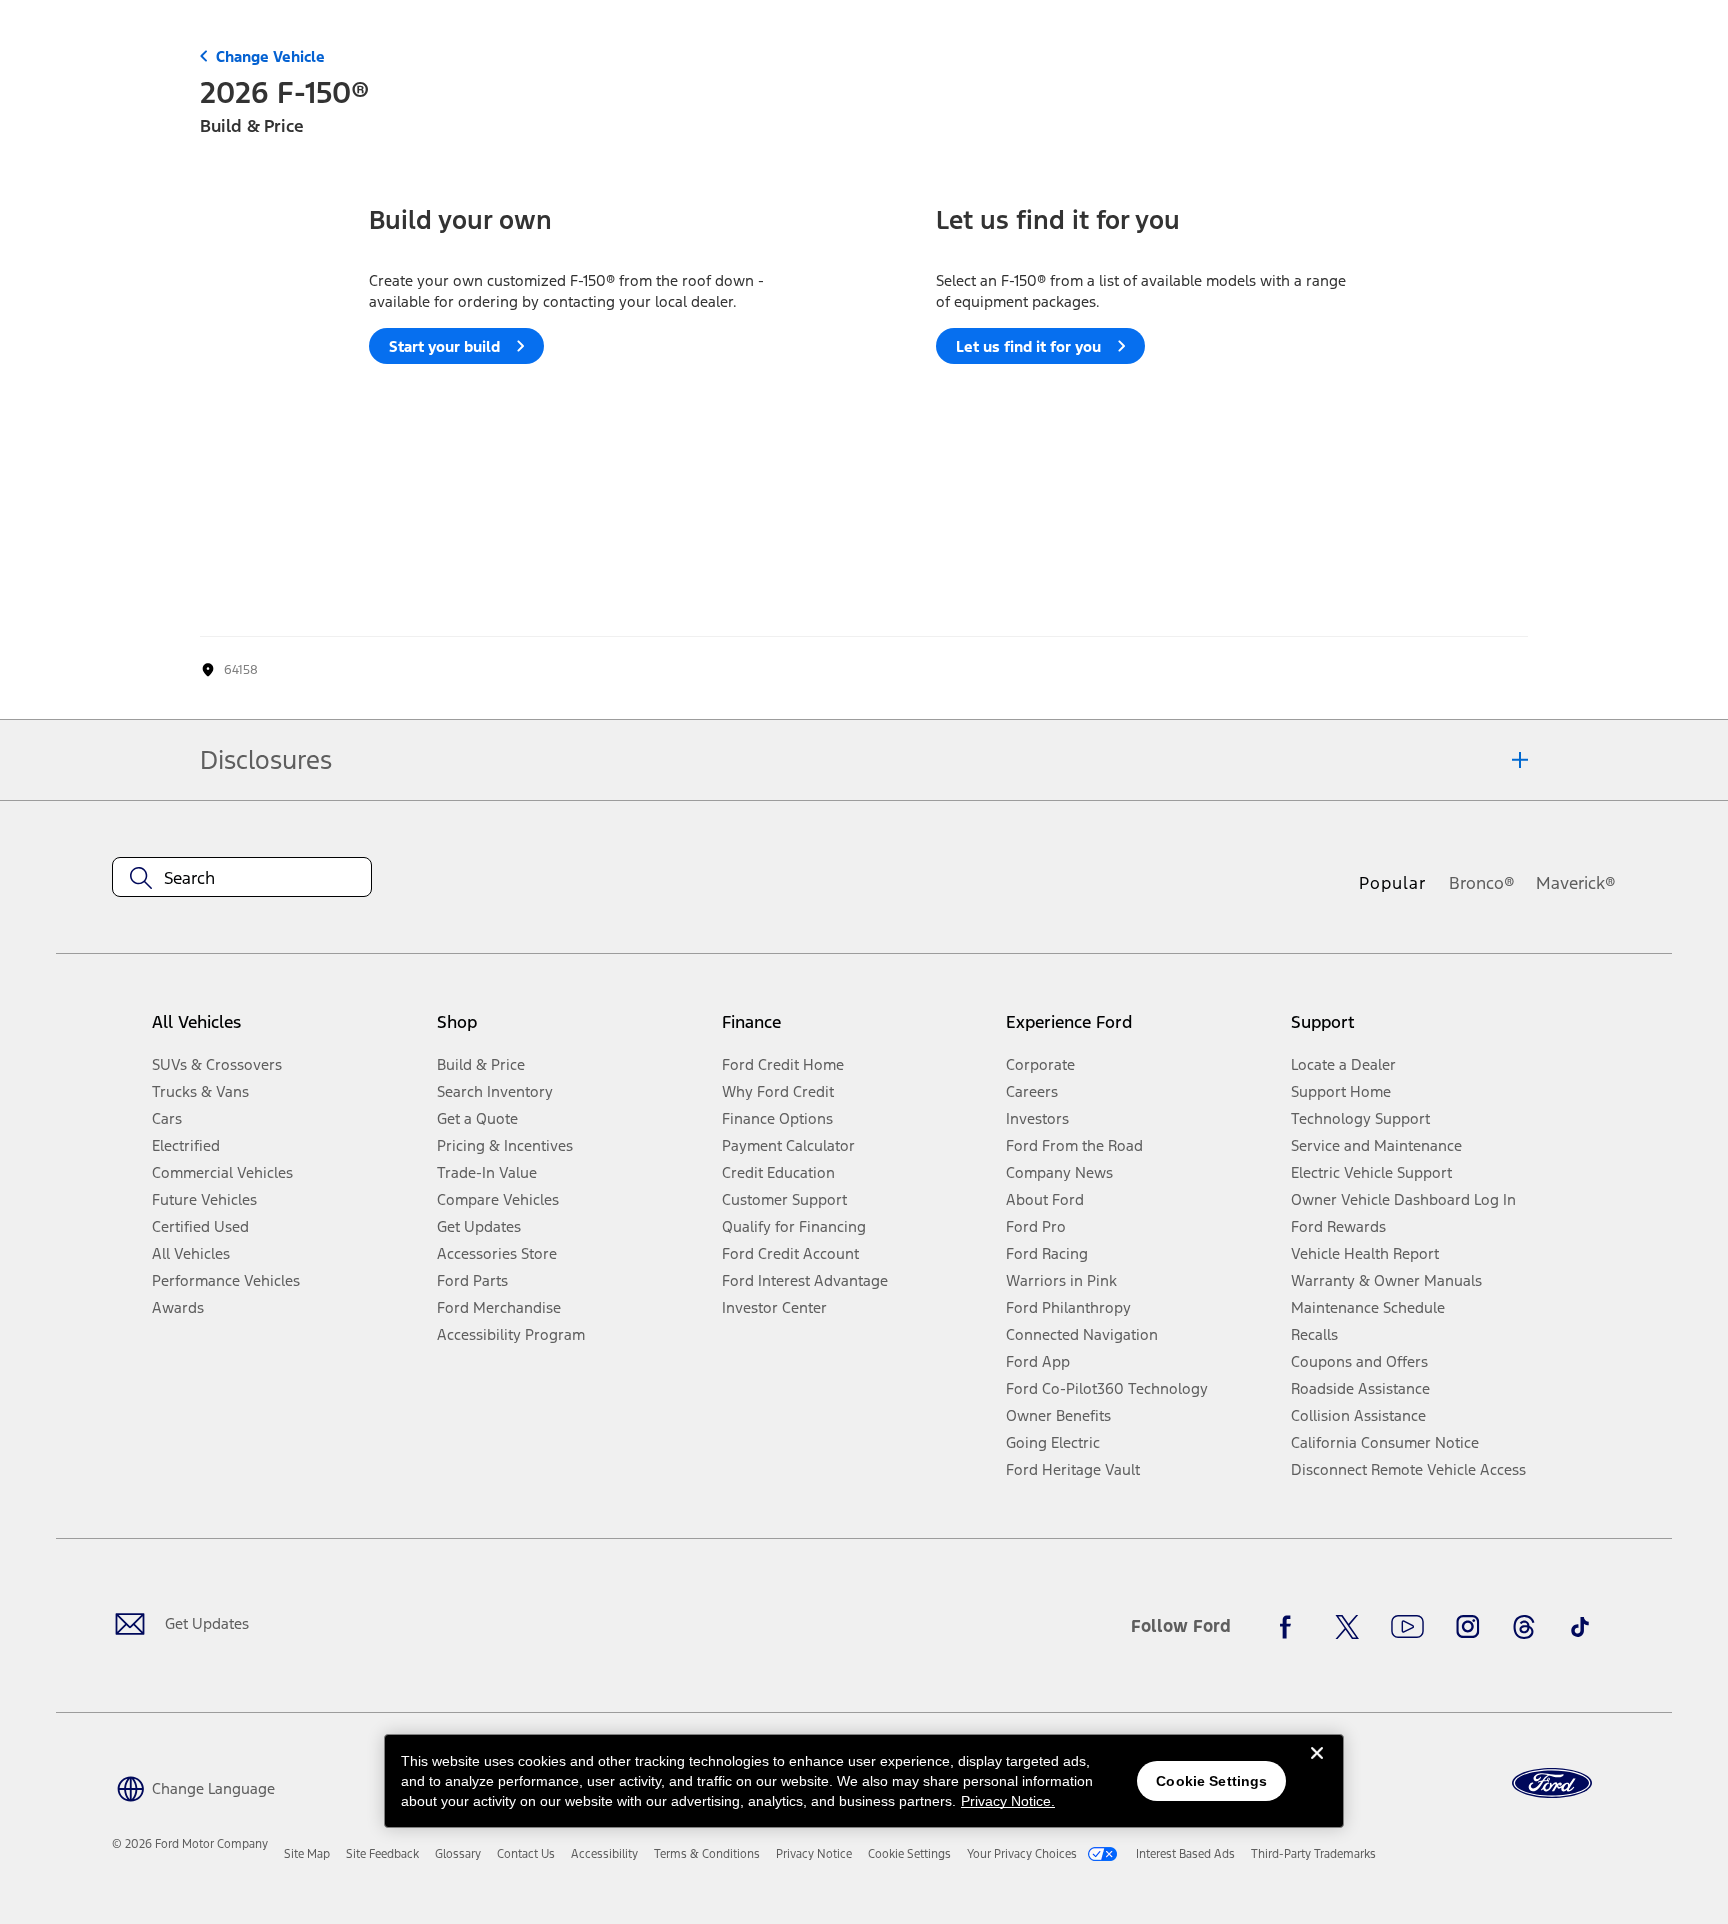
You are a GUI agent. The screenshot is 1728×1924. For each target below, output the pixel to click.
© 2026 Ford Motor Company (190, 1844)
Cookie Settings (1211, 1781)
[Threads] (1524, 1627)
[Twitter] (1347, 1627)
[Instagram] (1468, 1627)
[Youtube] (1407, 1627)
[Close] (1317, 1769)
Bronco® (1482, 883)
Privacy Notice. (1008, 1801)
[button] (193, 1786)
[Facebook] (1291, 1627)
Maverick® (1576, 883)
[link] (307, 1854)
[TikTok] (1580, 1627)
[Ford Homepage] (1552, 1783)
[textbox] (242, 878)
